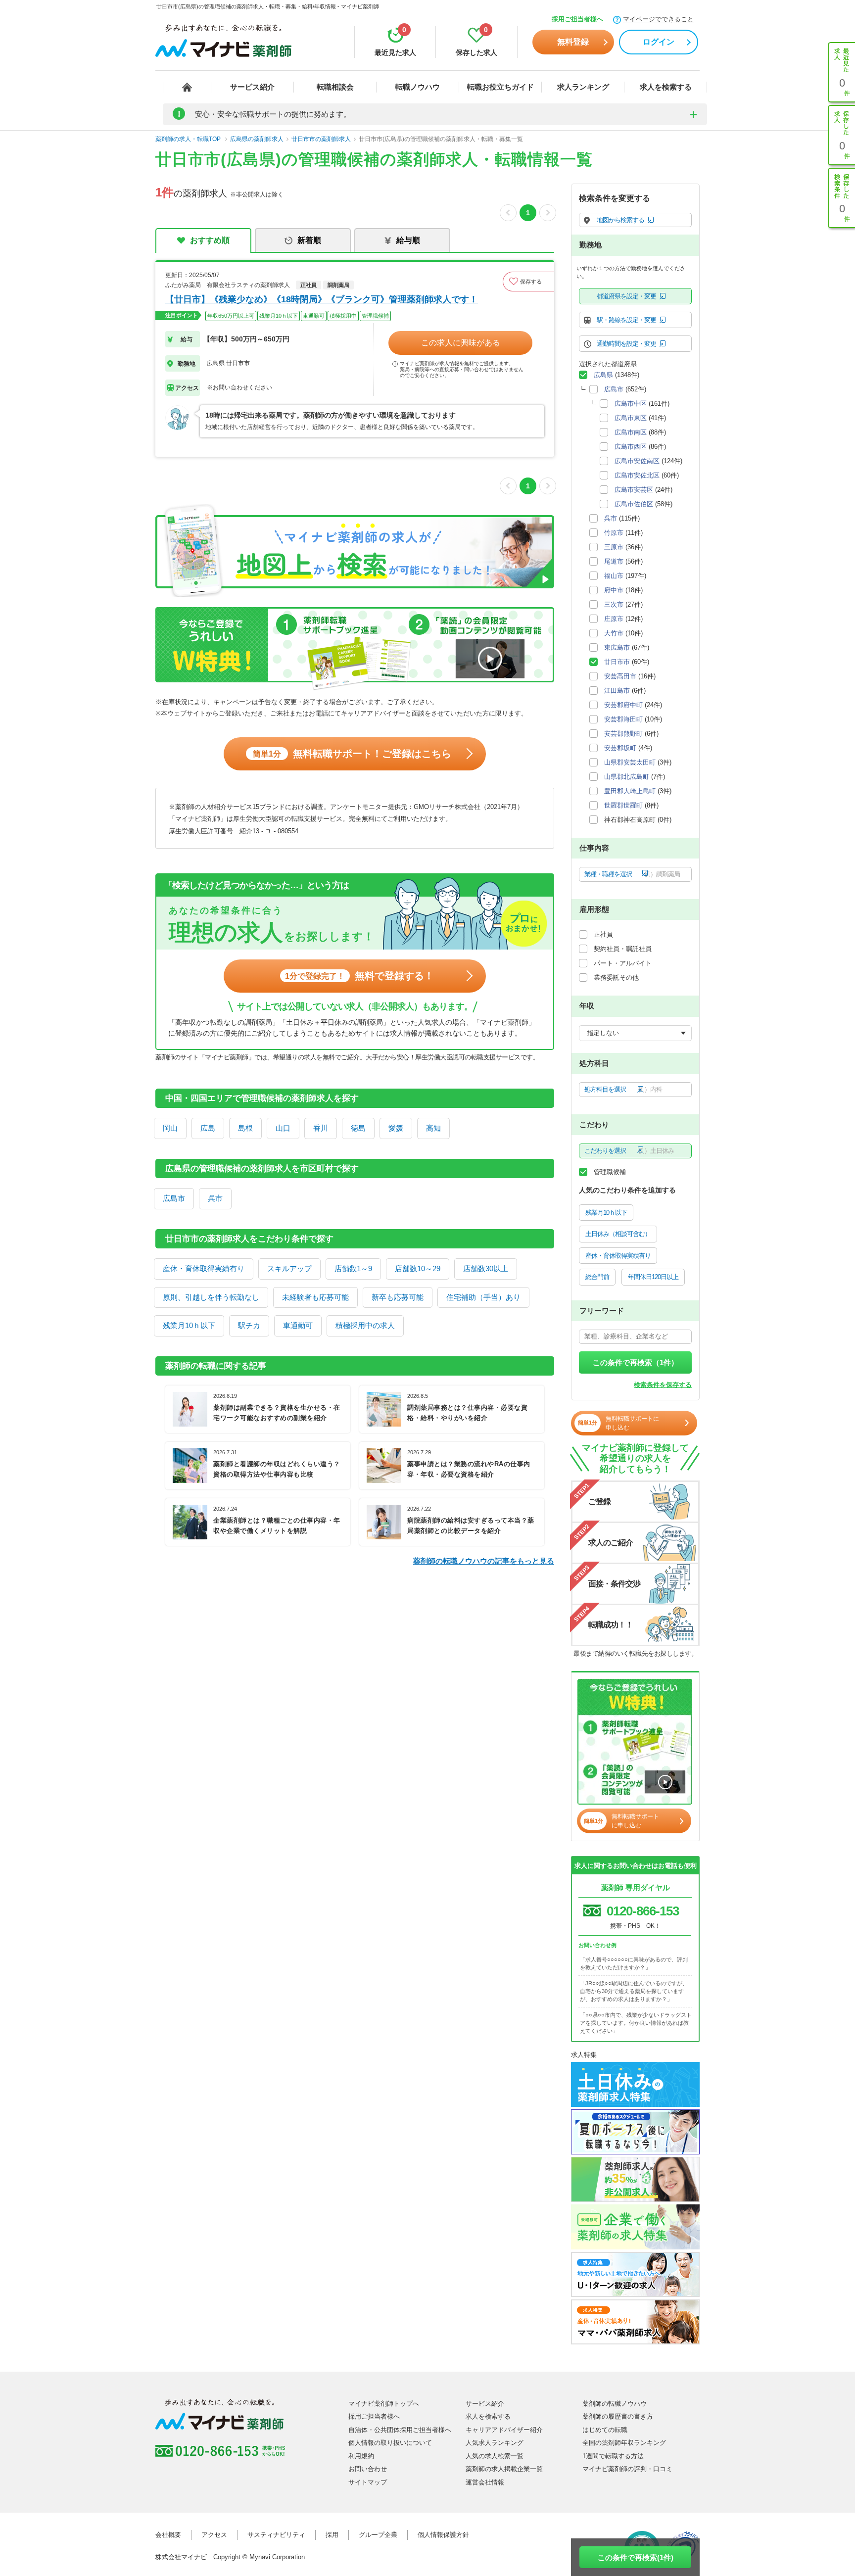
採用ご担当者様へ (577, 19)
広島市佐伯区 (634, 504)
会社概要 (168, 2535)
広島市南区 (631, 432)
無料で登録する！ (359, 976)
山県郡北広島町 (627, 777)
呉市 (215, 1198)
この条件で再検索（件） (636, 1362)
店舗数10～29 (418, 1268)
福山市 (614, 576)
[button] (528, 282)
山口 (283, 1128)
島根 (245, 1128)
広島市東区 (631, 418)
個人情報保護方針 (443, 2535)
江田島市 (617, 691)
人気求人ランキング (495, 2443)
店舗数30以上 (486, 1268)
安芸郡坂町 (620, 748)
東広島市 (617, 647)
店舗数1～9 (353, 1268)
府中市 (614, 590)
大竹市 (614, 633)
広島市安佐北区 (637, 475)
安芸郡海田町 (623, 719)
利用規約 (361, 2456)
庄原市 (614, 619)
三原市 (614, 547)
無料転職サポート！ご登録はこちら (352, 754)
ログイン (659, 42)
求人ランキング (583, 87)
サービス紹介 (252, 87)
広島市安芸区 (634, 490)
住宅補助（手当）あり (483, 1297)
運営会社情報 (485, 2482)
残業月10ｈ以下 (189, 1325)
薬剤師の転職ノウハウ (615, 2404)
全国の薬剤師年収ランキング (624, 2443)
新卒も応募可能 (398, 1297)
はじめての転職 (605, 2430)
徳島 (358, 1128)
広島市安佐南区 (637, 461)
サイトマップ (368, 2482)
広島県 (603, 375)
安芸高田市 (620, 676)
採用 (332, 2535)
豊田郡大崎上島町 (630, 791)
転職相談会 (335, 87)
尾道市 (614, 561)
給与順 (408, 240)
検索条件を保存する (663, 1385)
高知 (433, 1128)
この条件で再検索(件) (636, 2557)
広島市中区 (631, 404)
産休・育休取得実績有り (204, 1268)
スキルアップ (289, 1268)
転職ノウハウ (418, 87)
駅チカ (249, 1325)
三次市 (614, 604)
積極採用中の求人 (365, 1325)
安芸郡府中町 (623, 705)
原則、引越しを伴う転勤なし (211, 1297)
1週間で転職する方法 (613, 2456)
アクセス (214, 2535)
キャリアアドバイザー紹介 (504, 2430)
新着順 (309, 240)
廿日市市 (617, 662)
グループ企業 (378, 2535)
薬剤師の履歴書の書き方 (618, 2416)
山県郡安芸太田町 (630, 762)
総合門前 (597, 1277)
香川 (321, 1128)
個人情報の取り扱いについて (390, 2443)
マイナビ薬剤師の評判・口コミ (627, 2469)
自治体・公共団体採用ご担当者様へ (400, 2430)
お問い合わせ (368, 2469)
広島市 (174, 1198)
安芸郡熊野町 (623, 734)
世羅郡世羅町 (623, 805)
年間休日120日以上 (653, 1277)
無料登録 (573, 42)
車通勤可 (298, 1325)
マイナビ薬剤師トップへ (384, 2404)
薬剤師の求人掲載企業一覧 (504, 2469)
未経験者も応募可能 (315, 1297)
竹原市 (614, 533)
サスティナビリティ (276, 2535)
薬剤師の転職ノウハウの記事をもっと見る (484, 1561)
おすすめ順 (210, 240)
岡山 (170, 1128)
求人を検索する (666, 87)
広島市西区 (631, 447)
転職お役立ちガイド (500, 87)
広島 (208, 1128)
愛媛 (396, 1128)
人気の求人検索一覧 (495, 2456)
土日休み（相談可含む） (618, 1234)
